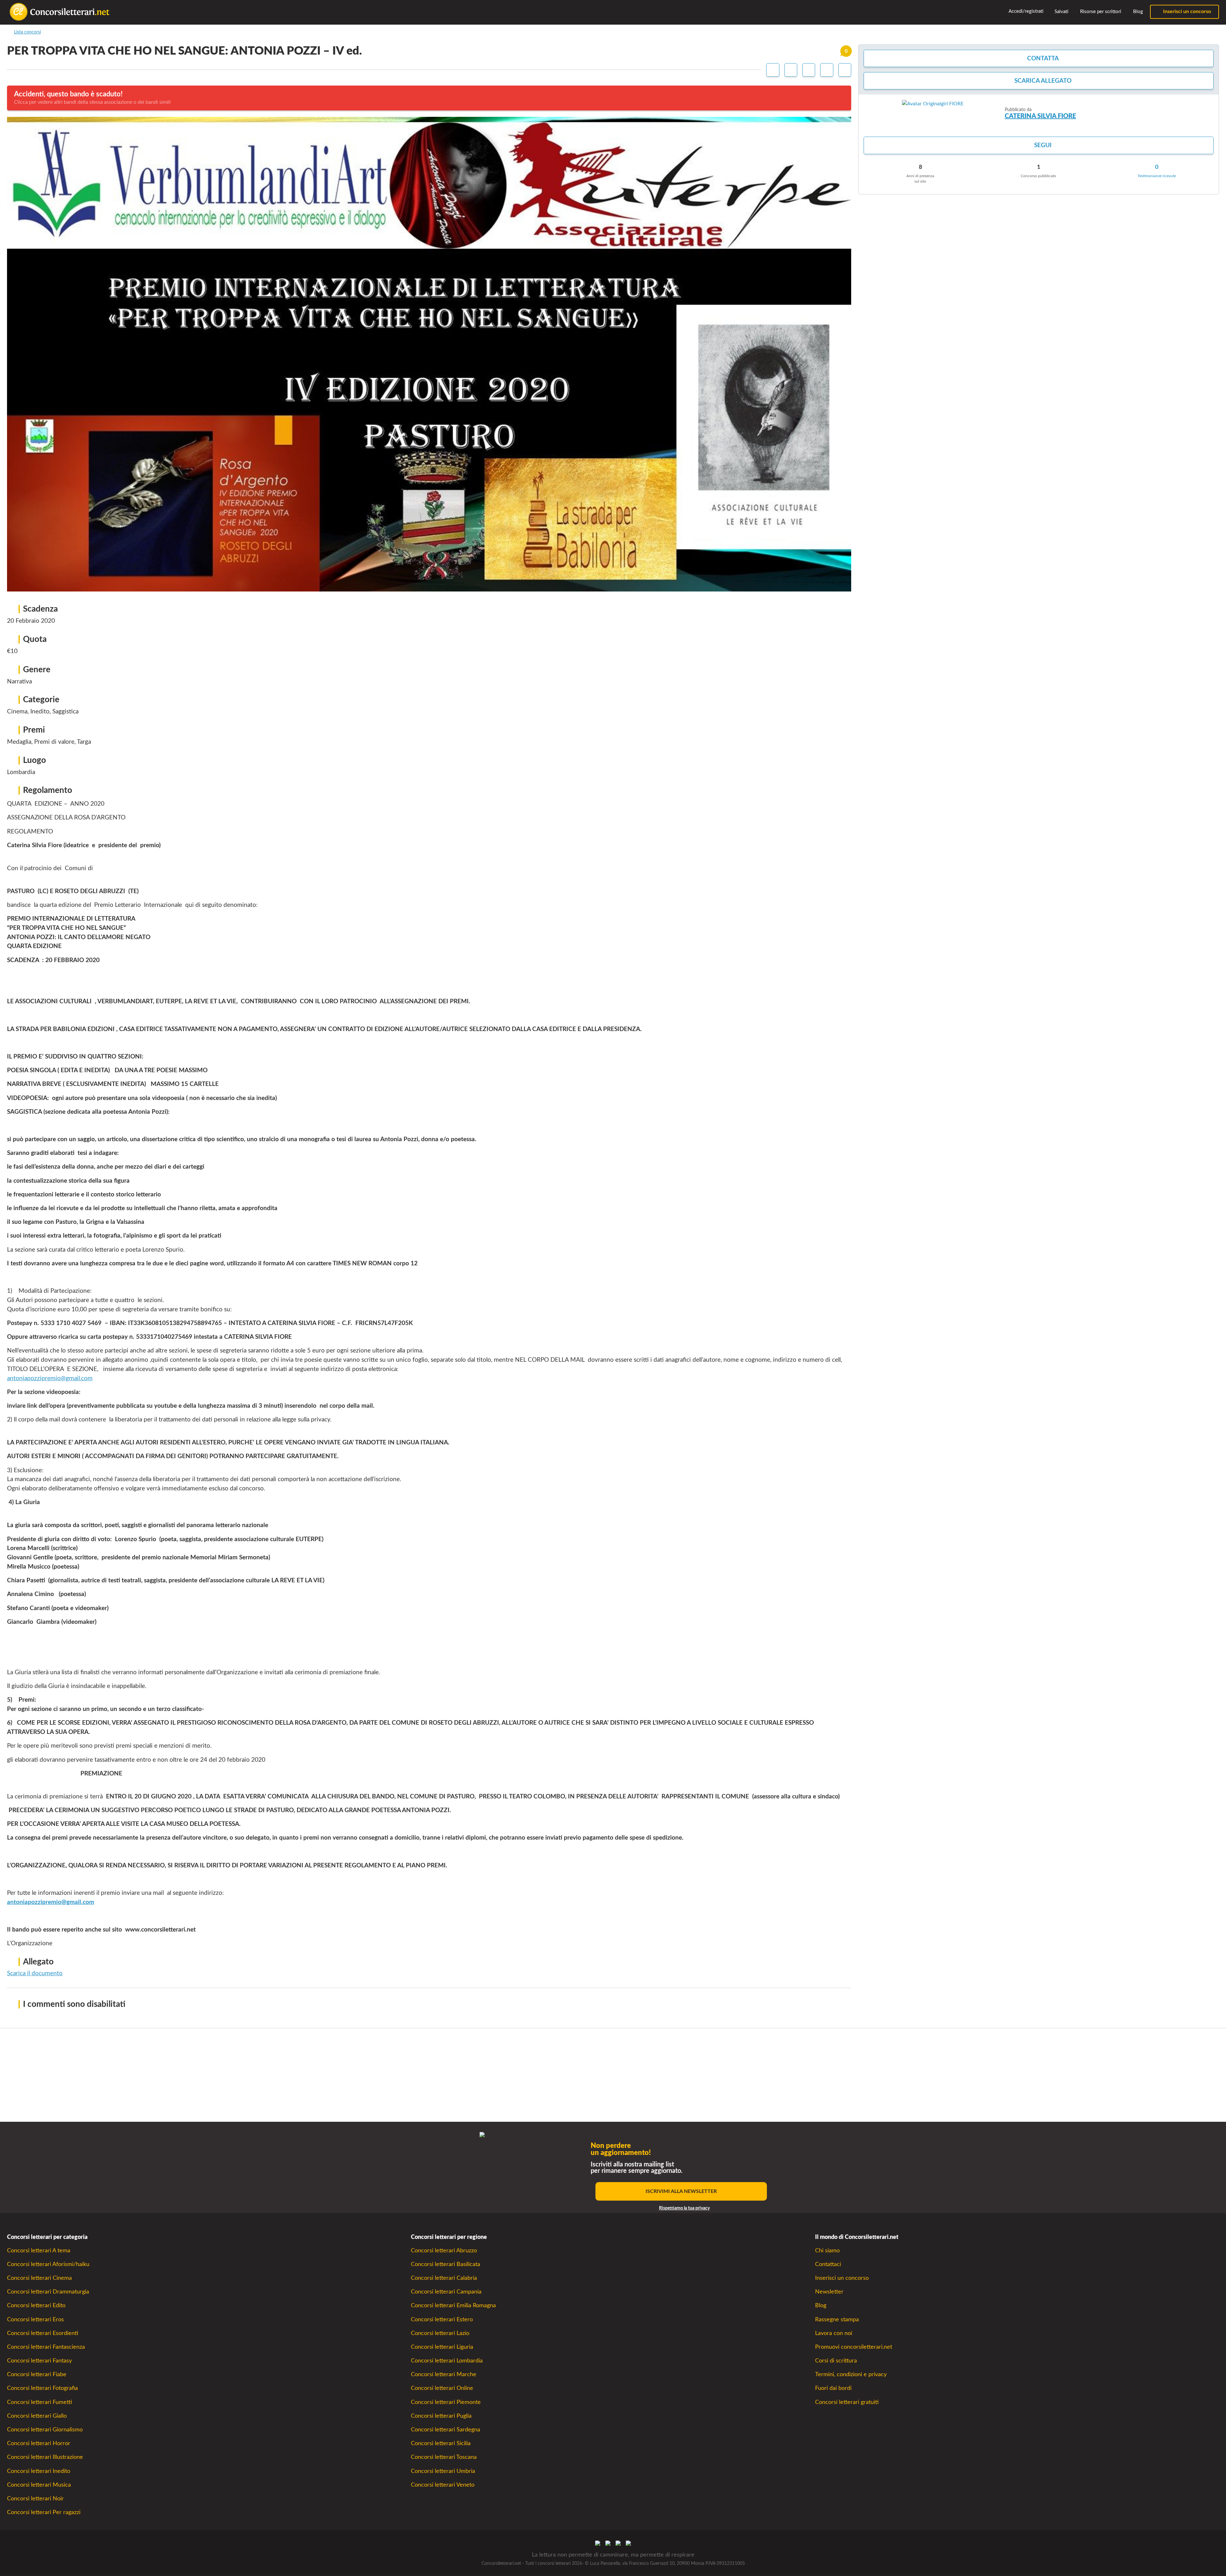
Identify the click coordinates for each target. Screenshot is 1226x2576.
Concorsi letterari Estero (442, 2320)
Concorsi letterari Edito (36, 2305)
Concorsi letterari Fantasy (39, 2361)
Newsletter (829, 2292)
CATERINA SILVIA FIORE (1040, 116)
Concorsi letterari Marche (444, 2374)
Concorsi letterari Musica (39, 2485)
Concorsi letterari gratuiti (847, 2402)
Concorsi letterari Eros (35, 2320)
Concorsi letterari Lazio (440, 2333)
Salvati (1061, 12)
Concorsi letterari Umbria (443, 2471)
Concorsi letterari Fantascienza (46, 2347)
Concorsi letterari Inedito (39, 2471)
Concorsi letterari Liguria (442, 2347)
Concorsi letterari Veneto (443, 2485)
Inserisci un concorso (1186, 11)
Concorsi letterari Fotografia (42, 2388)
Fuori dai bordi (833, 2388)
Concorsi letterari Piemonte (446, 2402)
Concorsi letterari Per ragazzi (44, 2512)
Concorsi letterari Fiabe (37, 2374)
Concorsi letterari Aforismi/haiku (48, 2264)
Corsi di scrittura (836, 2361)
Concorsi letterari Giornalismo (45, 2430)
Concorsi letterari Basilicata (446, 2264)
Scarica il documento (35, 1973)
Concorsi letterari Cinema (39, 2278)
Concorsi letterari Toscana (444, 2457)
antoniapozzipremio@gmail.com (50, 1378)
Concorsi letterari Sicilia (441, 2443)
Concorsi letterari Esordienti (43, 2333)
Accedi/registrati (1025, 11)
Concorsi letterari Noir (35, 2499)
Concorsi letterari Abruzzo (444, 2251)
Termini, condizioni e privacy (851, 2374)
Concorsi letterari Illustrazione (45, 2457)
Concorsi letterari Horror (39, 2443)
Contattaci (828, 2264)
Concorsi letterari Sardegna (446, 2430)
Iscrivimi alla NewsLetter (681, 2191)
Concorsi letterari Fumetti (40, 2402)
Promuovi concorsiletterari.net (854, 2347)
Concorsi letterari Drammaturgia (48, 2292)
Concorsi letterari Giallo (37, 2416)
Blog (1137, 12)
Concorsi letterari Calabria (444, 2278)
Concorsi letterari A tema (39, 2251)
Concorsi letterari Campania (446, 2292)
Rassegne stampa (837, 2320)
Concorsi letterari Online (442, 2388)
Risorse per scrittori (1100, 12)
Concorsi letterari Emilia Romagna (453, 2305)
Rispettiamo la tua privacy (684, 2208)
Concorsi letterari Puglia (441, 2416)
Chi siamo (827, 2251)
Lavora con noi (834, 2333)
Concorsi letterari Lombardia (447, 2361)
